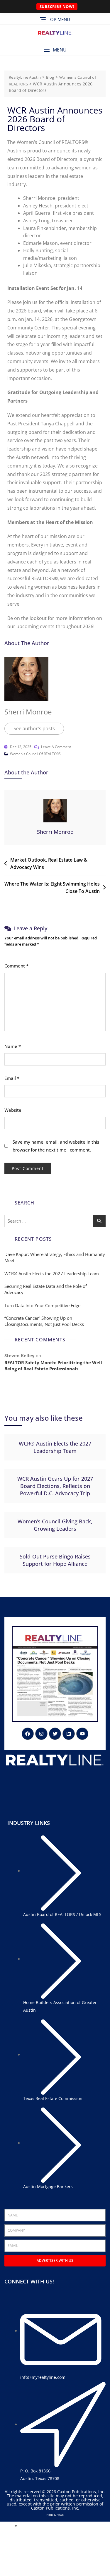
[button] (55, 50)
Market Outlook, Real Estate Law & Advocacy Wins (49, 864)
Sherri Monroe (28, 712)
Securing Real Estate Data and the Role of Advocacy (46, 1289)
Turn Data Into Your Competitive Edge (42, 1305)
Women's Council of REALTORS (35, 754)
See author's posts (34, 728)
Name (13, 1046)
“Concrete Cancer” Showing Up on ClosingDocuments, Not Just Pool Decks (44, 1321)
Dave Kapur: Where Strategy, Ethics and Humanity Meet (55, 1257)
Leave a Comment (56, 746)
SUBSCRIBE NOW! (57, 6)
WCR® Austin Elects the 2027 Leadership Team (52, 1274)
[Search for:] (55, 1221)
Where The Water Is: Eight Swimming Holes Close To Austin (52, 888)
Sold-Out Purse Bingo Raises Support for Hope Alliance (55, 1560)
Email (12, 1078)
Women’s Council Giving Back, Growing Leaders (55, 1525)
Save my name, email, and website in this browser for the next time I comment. (56, 1146)
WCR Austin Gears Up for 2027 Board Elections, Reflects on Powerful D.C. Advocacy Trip (55, 1486)
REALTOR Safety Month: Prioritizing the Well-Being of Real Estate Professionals (54, 1366)
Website (13, 1110)
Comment (16, 966)
